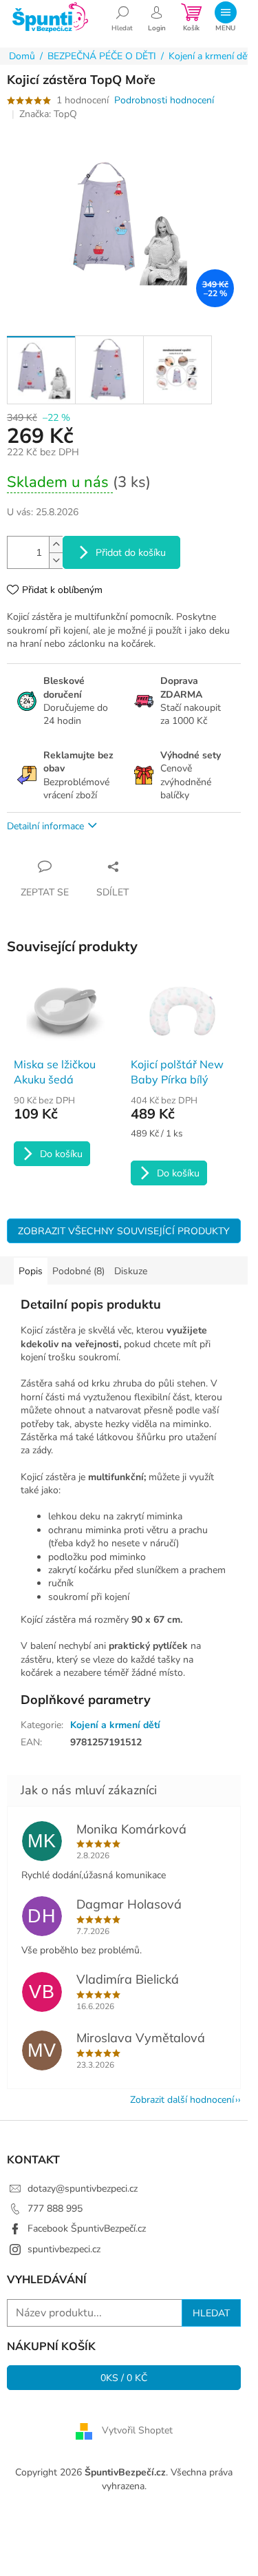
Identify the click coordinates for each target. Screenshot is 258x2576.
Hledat (211, 2313)
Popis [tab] (31, 1271)
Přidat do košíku (131, 552)
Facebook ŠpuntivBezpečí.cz (87, 2229)
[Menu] (225, 17)
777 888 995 (55, 2209)
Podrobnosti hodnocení (164, 100)
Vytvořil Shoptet (137, 2431)
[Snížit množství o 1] (56, 560)
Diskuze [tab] (131, 1271)
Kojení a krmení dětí (115, 1725)
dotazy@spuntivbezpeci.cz (83, 2189)
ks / (124, 2378)
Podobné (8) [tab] (78, 1271)
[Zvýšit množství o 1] (56, 544)
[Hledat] (122, 17)
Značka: (48, 114)
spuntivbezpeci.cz (64, 2249)
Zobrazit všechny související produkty (124, 1231)
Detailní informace (45, 826)
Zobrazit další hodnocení (182, 2100)
